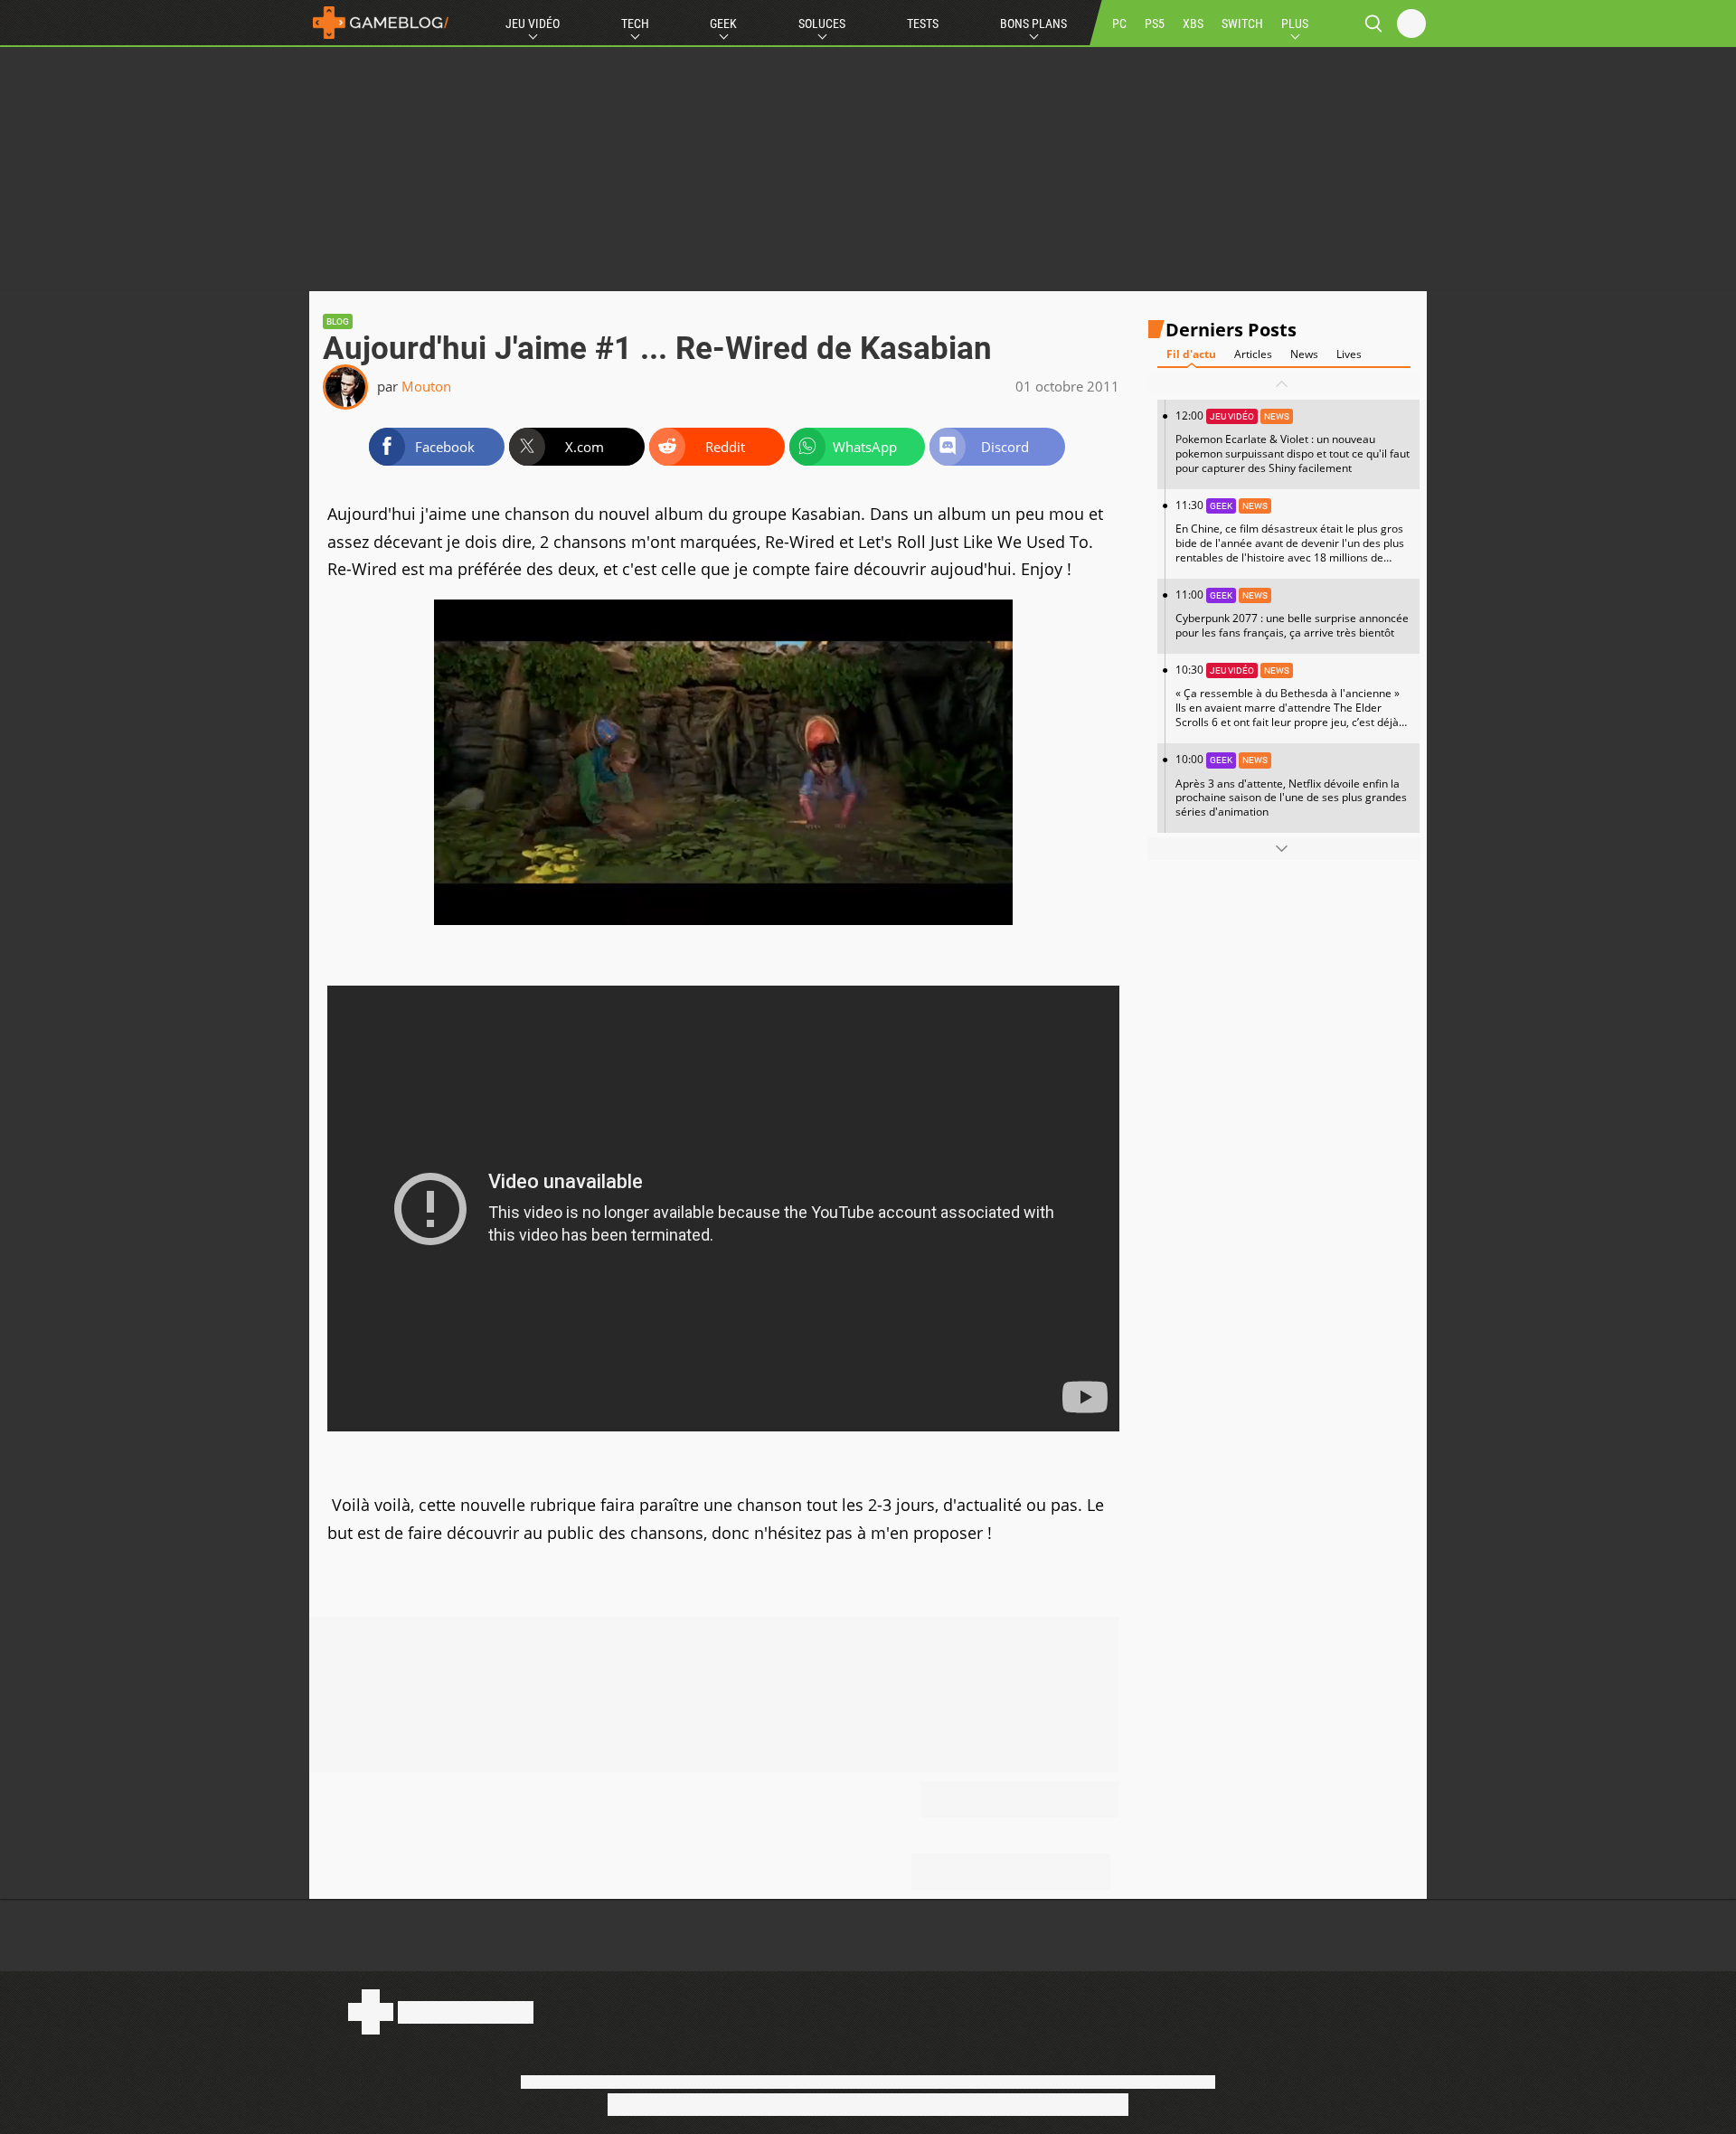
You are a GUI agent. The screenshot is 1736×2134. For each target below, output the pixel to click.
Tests (923, 24)
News (1304, 354)
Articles (1253, 354)
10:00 (1291, 785)
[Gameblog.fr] (381, 23)
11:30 (1290, 538)
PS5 (1155, 24)
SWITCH (1242, 24)
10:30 (1288, 703)
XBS (1193, 24)
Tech (635, 24)
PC (1119, 24)
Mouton (426, 386)
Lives (1349, 354)
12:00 (1293, 442)
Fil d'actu (1191, 354)
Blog (338, 321)
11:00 (1292, 614)
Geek (723, 24)
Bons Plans (1033, 24)
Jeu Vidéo (533, 24)
